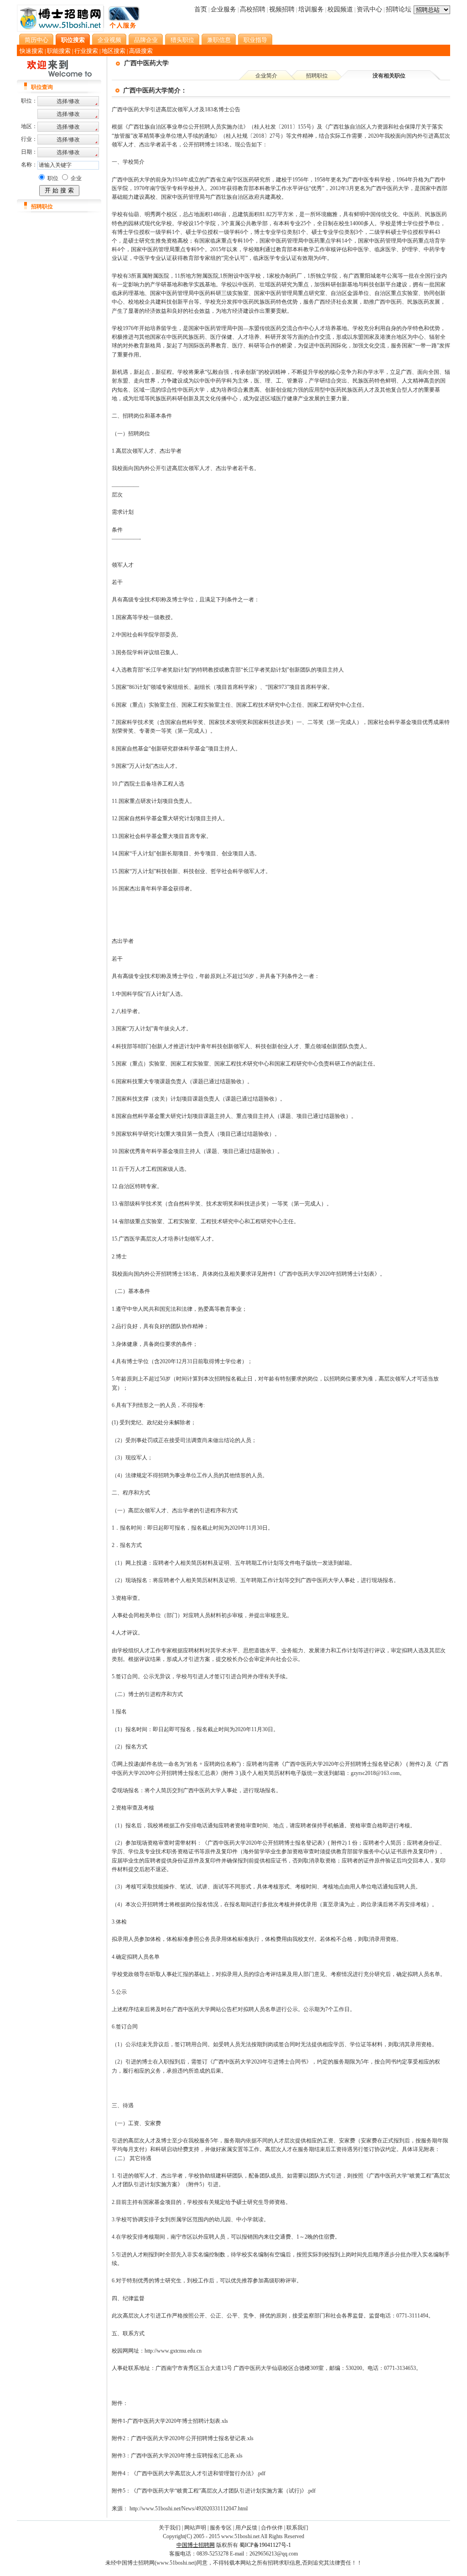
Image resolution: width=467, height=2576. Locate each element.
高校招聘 (253, 9)
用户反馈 (246, 2528)
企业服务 (223, 9)
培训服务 (311, 9)
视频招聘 (282, 9)
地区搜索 (114, 51)
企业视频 (109, 40)
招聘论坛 (399, 9)
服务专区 (221, 2528)
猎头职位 (182, 40)
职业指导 (255, 40)
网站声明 (195, 2528)
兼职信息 (219, 40)
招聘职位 (317, 76)
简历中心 (36, 40)
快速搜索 (31, 51)
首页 (201, 9)
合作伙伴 (272, 2528)
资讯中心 (369, 9)
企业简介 (266, 76)
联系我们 (297, 2528)
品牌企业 (146, 40)
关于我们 (170, 2528)
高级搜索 (141, 51)
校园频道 (340, 9)
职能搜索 (59, 51)
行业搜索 (86, 51)
